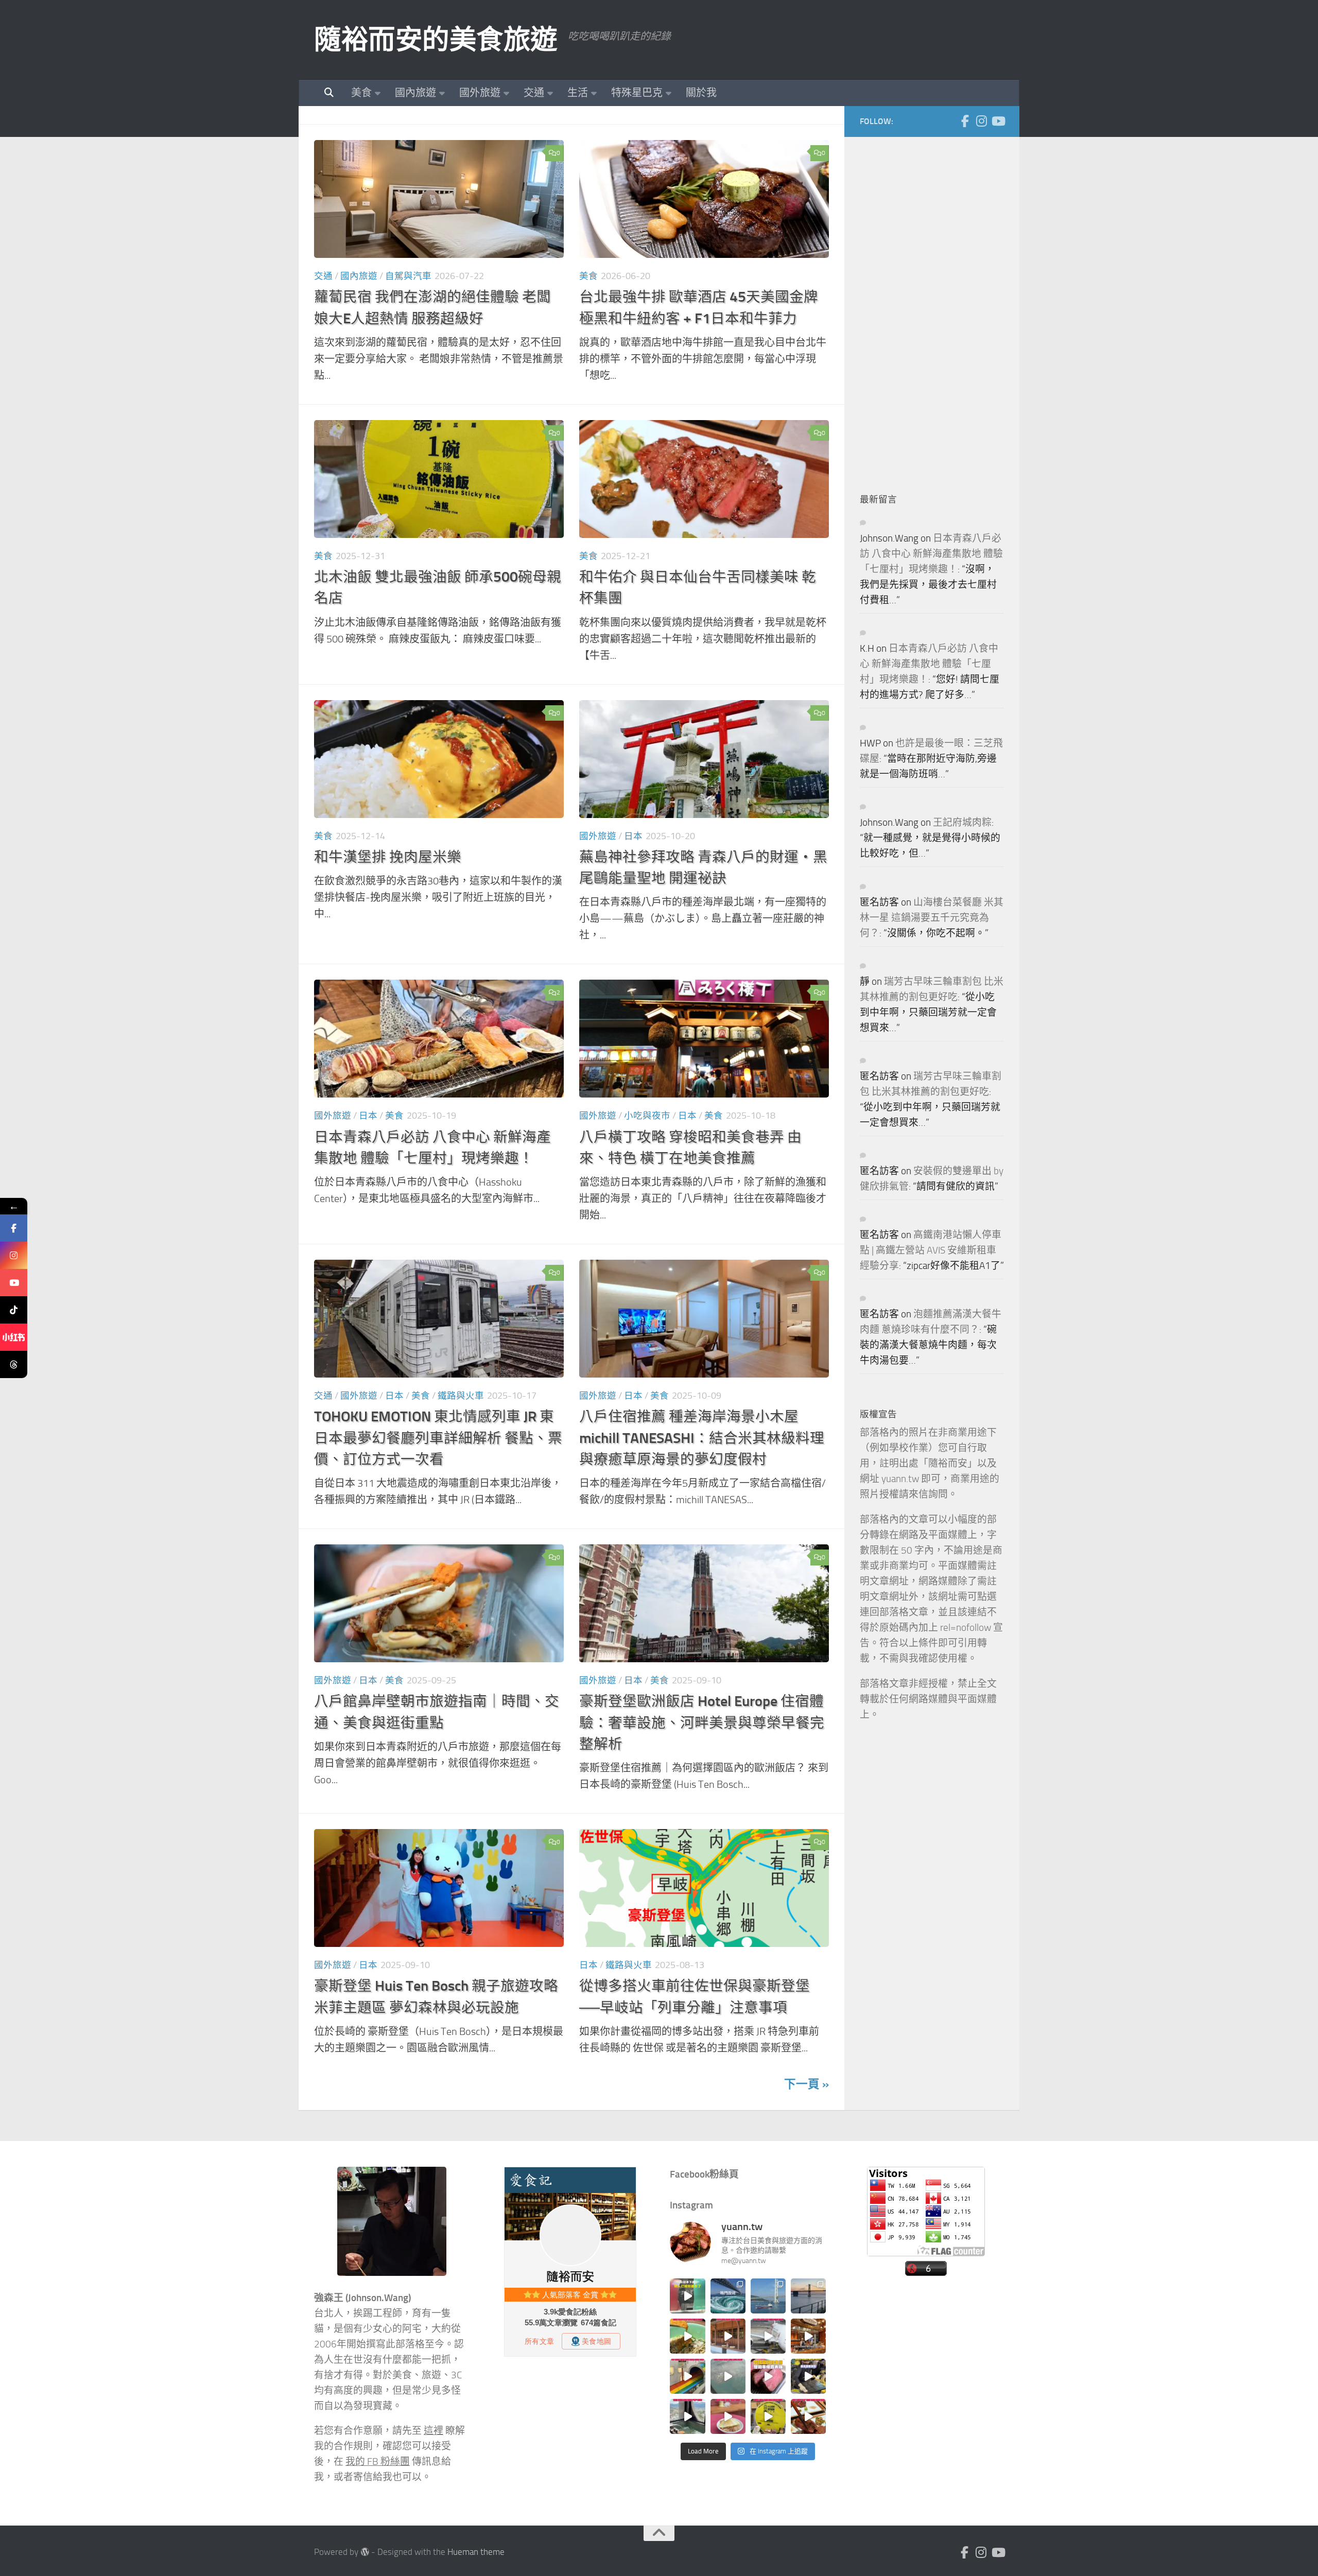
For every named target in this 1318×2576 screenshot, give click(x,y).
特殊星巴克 (637, 93)
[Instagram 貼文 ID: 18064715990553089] (808, 2416)
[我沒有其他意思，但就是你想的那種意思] (687, 2296)
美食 (361, 93)
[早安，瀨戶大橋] (808, 2296)
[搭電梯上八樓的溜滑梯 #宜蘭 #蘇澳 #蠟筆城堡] (687, 2376)
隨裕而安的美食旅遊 (436, 40)
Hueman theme (476, 2552)
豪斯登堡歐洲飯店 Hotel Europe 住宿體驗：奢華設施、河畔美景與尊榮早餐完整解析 (702, 1722)
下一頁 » (807, 2084)
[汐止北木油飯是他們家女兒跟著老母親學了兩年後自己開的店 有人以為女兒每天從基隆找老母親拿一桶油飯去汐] (768, 2416)
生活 (578, 93)
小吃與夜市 (647, 1116)
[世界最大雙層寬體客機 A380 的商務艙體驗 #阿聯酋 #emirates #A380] (768, 2336)
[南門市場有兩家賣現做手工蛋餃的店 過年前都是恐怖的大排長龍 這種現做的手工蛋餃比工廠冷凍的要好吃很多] (808, 2376)
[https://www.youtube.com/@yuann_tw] (14, 1283)
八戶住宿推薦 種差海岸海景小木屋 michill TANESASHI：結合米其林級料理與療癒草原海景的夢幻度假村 (702, 1438)
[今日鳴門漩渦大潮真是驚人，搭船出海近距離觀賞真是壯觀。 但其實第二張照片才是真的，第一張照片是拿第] (728, 2296)
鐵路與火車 (461, 1396)
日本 (633, 836)
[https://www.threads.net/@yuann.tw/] (14, 1364)
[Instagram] (981, 121)
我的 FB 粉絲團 (378, 2462)
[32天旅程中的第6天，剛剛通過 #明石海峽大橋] (768, 2296)
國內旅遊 (415, 93)
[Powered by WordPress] (365, 2552)
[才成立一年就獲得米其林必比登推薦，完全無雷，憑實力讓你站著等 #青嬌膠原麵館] (687, 2336)
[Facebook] (965, 121)
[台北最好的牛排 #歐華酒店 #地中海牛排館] (768, 2376)
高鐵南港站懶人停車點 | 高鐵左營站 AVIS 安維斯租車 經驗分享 (931, 1250)
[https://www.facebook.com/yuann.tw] (14, 1228)
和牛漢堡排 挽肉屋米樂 (388, 857)
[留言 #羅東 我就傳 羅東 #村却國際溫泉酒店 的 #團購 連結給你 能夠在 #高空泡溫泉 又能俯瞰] (687, 2416)
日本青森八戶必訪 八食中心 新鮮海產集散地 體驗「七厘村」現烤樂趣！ (931, 554)
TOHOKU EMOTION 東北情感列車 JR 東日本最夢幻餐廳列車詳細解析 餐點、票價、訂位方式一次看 (438, 1438)
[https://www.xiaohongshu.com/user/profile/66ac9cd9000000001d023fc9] (14, 1337)
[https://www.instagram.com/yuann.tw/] (14, 1255)
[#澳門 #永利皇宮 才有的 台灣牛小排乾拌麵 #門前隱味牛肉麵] (808, 2336)
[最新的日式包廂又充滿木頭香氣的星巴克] (728, 2336)
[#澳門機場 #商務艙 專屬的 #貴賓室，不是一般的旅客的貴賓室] (728, 2376)
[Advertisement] (937, 307)
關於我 (701, 93)
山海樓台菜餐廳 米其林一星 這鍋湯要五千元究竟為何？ (932, 918)
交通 (534, 93)
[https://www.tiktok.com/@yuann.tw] (14, 1310)
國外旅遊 (480, 93)
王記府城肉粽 (962, 823)
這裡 (433, 2431)
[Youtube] (998, 121)
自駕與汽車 (408, 276)
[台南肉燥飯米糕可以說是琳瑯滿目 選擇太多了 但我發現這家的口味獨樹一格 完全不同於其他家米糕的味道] (728, 2416)
